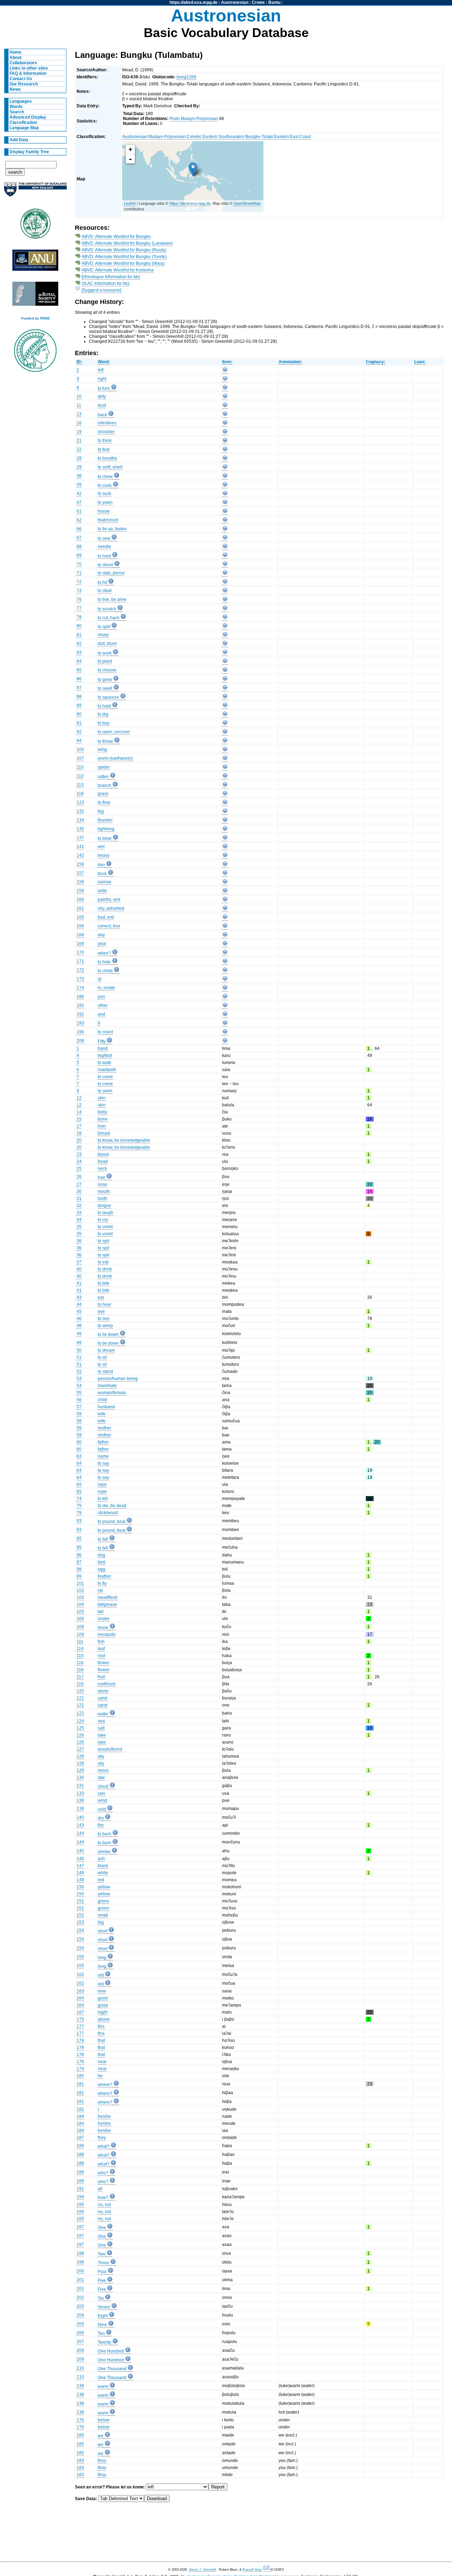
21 (79, 441)
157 (80, 873)
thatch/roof (108, 520)
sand (103, 1698)
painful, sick (109, 899)
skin (102, 1098)
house (104, 511)
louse (103, 1627)
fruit (101, 1677)
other (103, 1005)
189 (80, 2172)
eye (101, 1311)
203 (80, 2306)
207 (80, 2342)
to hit (102, 582)
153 (80, 1922)
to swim (105, 1091)
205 (80, 2324)
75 (79, 1506)
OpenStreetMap (247, 203)
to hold (104, 706)
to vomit (105, 1227)
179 (80, 2062)
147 (80, 1866)
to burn (105, 1834)
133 (80, 1793)
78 (79, 617)
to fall (103, 1539)
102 (80, 1590)
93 (79, 1521)
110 (80, 767)
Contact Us (21, 79)
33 (79, 1213)
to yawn (105, 502)
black (103, 1866)
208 (80, 1041)
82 (79, 644)
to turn (104, 388)
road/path (107, 1070)
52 (79, 1371)
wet (101, 847)
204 (80, 2315)
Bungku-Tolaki (259, 137)
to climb (105, 971)
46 (79, 1319)
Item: (227, 362)
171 (80, 961)
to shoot (105, 565)
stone (103, 1691)
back (102, 415)
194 (80, 2197)
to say (103, 1463)
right (102, 379)
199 (80, 2262)
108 (80, 1627)
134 (80, 820)
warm (103, 2386)
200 (80, 2271)
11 (79, 405)
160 (80, 899)
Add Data (19, 140)
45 (79, 1311)
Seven (104, 2307)
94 (79, 741)
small (103, 1915)
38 (79, 476)
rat (100, 1590)
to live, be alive (112, 599)
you (101, 997)
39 (79, 485)
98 (79, 1569)
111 (80, 1642)
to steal (105, 591)
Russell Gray (252, 2570)
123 (80, 802)
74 (79, 1499)
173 (80, 979)
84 (79, 661)
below (104, 2420)
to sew (104, 538)
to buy (104, 723)
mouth (104, 1191)
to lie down (108, 1334)
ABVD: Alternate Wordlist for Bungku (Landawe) (127, 243)
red (101, 1880)
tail (101, 1612)
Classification (23, 122)
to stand (105, 1371)
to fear (104, 449)
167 (80, 2012)
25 (79, 1169)
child (102, 1400)
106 (80, 1619)
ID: (79, 362)
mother (105, 1428)
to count (105, 1032)
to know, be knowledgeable (124, 1140)
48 (79, 1326)
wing (102, 749)
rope (102, 1484)
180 (80, 2076)
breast (104, 1133)
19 (79, 432)
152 (80, 1915)
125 (80, 1728)
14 (79, 1112)
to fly (102, 1583)
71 (79, 573)
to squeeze (108, 697)
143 (80, 1825)
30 (79, 1191)
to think (105, 441)
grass (103, 794)
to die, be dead (112, 1506)
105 (80, 1612)
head (103, 1161)
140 (80, 1817)
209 (80, 2350)
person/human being (118, 1379)
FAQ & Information (28, 73)
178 (80, 2040)
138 (80, 2386)
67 (79, 538)
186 (80, 997)
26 (79, 1177)
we (101, 2436)
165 (80, 917)
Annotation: (290, 362)
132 (80, 811)
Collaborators (23, 63)
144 (80, 1833)
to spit (103, 1241)
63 (79, 1456)
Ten (101, 2333)
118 (80, 794)
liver (102, 1126)
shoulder (106, 432)
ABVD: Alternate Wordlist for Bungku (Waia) (123, 263)
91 (79, 723)
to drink (105, 1269)
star (101, 1777)
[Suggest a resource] (101, 290)
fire (101, 1825)
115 (80, 1656)
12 (79, 1098)
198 (80, 2253)
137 (80, 838)
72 (79, 582)
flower (104, 1663)
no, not (104, 2205)
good (103, 1998)
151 (80, 1901)
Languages (21, 101)
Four (102, 2272)
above (104, 2019)
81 (79, 635)
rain (102, 1793)
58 (79, 1414)
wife (102, 1414)
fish (101, 1642)
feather (105, 1576)
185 (80, 2435)
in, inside (106, 988)
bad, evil (106, 917)
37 (79, 1262)
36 (79, 1241)
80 (79, 626)
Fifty (102, 1041)
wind (102, 1800)
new (102, 1991)
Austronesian (235, 2)
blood (103, 1154)
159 (80, 891)
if (99, 1023)
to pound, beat (112, 1522)
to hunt (104, 556)
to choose (107, 670)
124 (80, 1721)
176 (80, 2420)
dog (102, 1555)
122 (80, 1713)
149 (80, 1880)
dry (101, 1818)
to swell (105, 688)
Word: (104, 362)
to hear (105, 1304)
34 (79, 1220)
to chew (105, 477)
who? (103, 2173)
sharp (103, 635)
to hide (104, 962)
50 (79, 1350)
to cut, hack (109, 618)
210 (80, 2368)
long (102, 1958)
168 (80, 935)
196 (80, 1032)
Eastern (210, 137)
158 (80, 882)
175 (80, 2019)
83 (79, 652)
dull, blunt (107, 644)
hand (103, 1048)
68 (79, 546)
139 (80, 1809)
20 (79, 1140)
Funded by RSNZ (35, 318)
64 (79, 1463)
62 (79, 520)
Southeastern (231, 137)
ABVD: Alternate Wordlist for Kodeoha (118, 270)
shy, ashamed (111, 908)
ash (101, 1859)
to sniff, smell (110, 467)
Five (102, 2281)
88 (79, 697)
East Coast (300, 137)
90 (79, 714)
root (102, 1656)
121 (80, 1698)
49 (79, 1334)
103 (80, 1597)
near (102, 2062)
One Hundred (111, 2351)
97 (79, 1562)
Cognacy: (376, 362)
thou (102, 2461)
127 (80, 1749)
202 (80, 2297)
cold (102, 1809)
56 (79, 1400)
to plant (105, 661)
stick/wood (108, 1513)
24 (79, 1161)
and (102, 1014)
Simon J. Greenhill (202, 2570)
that (101, 2040)
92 (79, 732)
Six (101, 2298)
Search (17, 112)
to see (104, 1319)
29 (79, 467)
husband (106, 1407)
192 (80, 1014)
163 (80, 1991)
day (101, 935)
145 (80, 1851)
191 (80, 2189)
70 (79, 564)
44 (79, 1304)
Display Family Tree (29, 152)
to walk (105, 1063)
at (100, 979)
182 (80, 2109)
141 (80, 847)
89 (79, 705)
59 (79, 1428)
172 (80, 970)
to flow (104, 802)
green (103, 1901)
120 (80, 1691)
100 (80, 749)
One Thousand (112, 2369)
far (100, 2076)
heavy (104, 855)
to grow (105, 680)
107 (80, 758)
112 (80, 776)
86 (79, 679)
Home (16, 52)
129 (80, 1770)
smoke (104, 1852)
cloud (103, 1786)
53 (79, 1379)
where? (105, 2085)
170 (80, 952)
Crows (258, 2)
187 (80, 2138)
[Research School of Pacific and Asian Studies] (35, 262)
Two (102, 2254)
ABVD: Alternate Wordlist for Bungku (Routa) (124, 250)
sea (101, 1721)
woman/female (112, 1393)
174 (80, 988)
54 (79, 1386)
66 (79, 529)
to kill (103, 1499)
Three (103, 2263)
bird (102, 1562)
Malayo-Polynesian (167, 137)
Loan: (420, 362)
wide (102, 891)
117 (80, 1677)
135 (80, 829)
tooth (103, 1199)
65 (79, 1484)
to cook (105, 485)
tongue (105, 1206)
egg (102, 1569)
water (103, 1714)
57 (79, 1407)
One (102, 2228)
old (101, 1975)
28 (79, 458)
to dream (106, 1350)
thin (101, 865)
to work (105, 653)
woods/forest (110, 1749)
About (16, 58)
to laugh (106, 1213)
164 (80, 1998)
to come (105, 1077)
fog (101, 811)
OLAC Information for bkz (106, 283)
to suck (105, 494)
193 (80, 1023)
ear (101, 1297)
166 (80, 926)
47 (79, 502)
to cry (103, 1220)
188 (80, 2146)
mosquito (107, 1634)
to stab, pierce (111, 573)
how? (103, 2198)
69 (79, 555)
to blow (105, 838)
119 (80, 1684)
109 (80, 1634)
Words (16, 107)
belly (102, 1112)
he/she (104, 2116)
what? (104, 2146)
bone (103, 1119)
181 (80, 2084)
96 (79, 1555)
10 (79, 396)
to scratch (107, 609)
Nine (102, 2325)
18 (79, 1133)
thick (102, 874)
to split (104, 627)
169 (80, 944)
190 (80, 1005)
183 (80, 2461)
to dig (103, 714)
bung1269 (186, 77)
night (103, 2012)
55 (79, 1393)
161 (80, 908)
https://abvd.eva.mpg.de (194, 2)
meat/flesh (108, 1597)
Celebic (194, 137)
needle (105, 546)
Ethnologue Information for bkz (111, 277)
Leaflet (130, 203)
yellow (104, 1887)
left (101, 370)
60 (79, 1442)
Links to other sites (29, 68)
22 (79, 449)
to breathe (108, 458)
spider (104, 767)
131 (80, 1786)
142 (80, 855)
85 (79, 670)
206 (80, 2333)
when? (104, 953)
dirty (102, 396)
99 (79, 1576)
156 (80, 864)
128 (80, 1756)
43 (79, 1297)
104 (80, 1604)
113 (80, 785)
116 (80, 1663)
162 (80, 1974)
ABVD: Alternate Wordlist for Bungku (116, 237)
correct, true (109, 926)
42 (79, 494)
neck (102, 1169)
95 (79, 1538)
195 (80, 2205)
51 (79, 1357)
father (103, 1442)
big (101, 1922)
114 (80, 1649)
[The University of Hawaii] (35, 226)
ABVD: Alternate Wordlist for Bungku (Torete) (124, 257)
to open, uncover (114, 732)
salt (101, 1728)
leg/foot (105, 1056)
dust (102, 405)
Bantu (274, 2)
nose (103, 1184)
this (101, 2026)
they (102, 2138)
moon (103, 1770)
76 (79, 599)
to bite (104, 1283)
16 (79, 423)
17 (79, 1126)
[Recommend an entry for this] (225, 371)
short (103, 1931)
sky (101, 1756)
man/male (107, 1386)
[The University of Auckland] (35, 192)
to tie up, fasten (112, 529)
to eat (103, 1262)
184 (80, 2116)
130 (80, 1777)
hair (102, 1177)
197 (80, 2227)
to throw (105, 741)
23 (79, 1154)
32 (79, 1206)
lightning (106, 829)
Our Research (24, 84)
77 (79, 608)
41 (79, 1283)
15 (79, 1119)
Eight (103, 2316)
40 (79, 1269)
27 (79, 1184)
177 (80, 2026)
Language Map (24, 128)
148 (80, 1873)
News (15, 89)
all (100, 2189)
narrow (105, 882)
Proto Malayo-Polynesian (194, 119)
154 (80, 1930)
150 (80, 1887)
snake (104, 1619)
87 (79, 688)
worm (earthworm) (115, 758)
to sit (102, 1357)
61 (79, 511)
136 (80, 1800)
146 (80, 1859)
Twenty (105, 2342)
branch (105, 785)
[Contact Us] (267, 2570)
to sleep (105, 1326)
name (103, 1456)
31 (79, 1199)
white (103, 1873)
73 (79, 591)
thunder (105, 820)
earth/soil (107, 1684)
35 (79, 1227)
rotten (103, 777)
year (102, 944)
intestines (107, 423)
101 (80, 1583)
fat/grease (107, 1604)
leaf (101, 1649)
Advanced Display (28, 117)
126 (80, 1735)
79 (79, 1513)
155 (80, 1957)
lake (102, 1735)
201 (80, 2280)
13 (79, 414)
